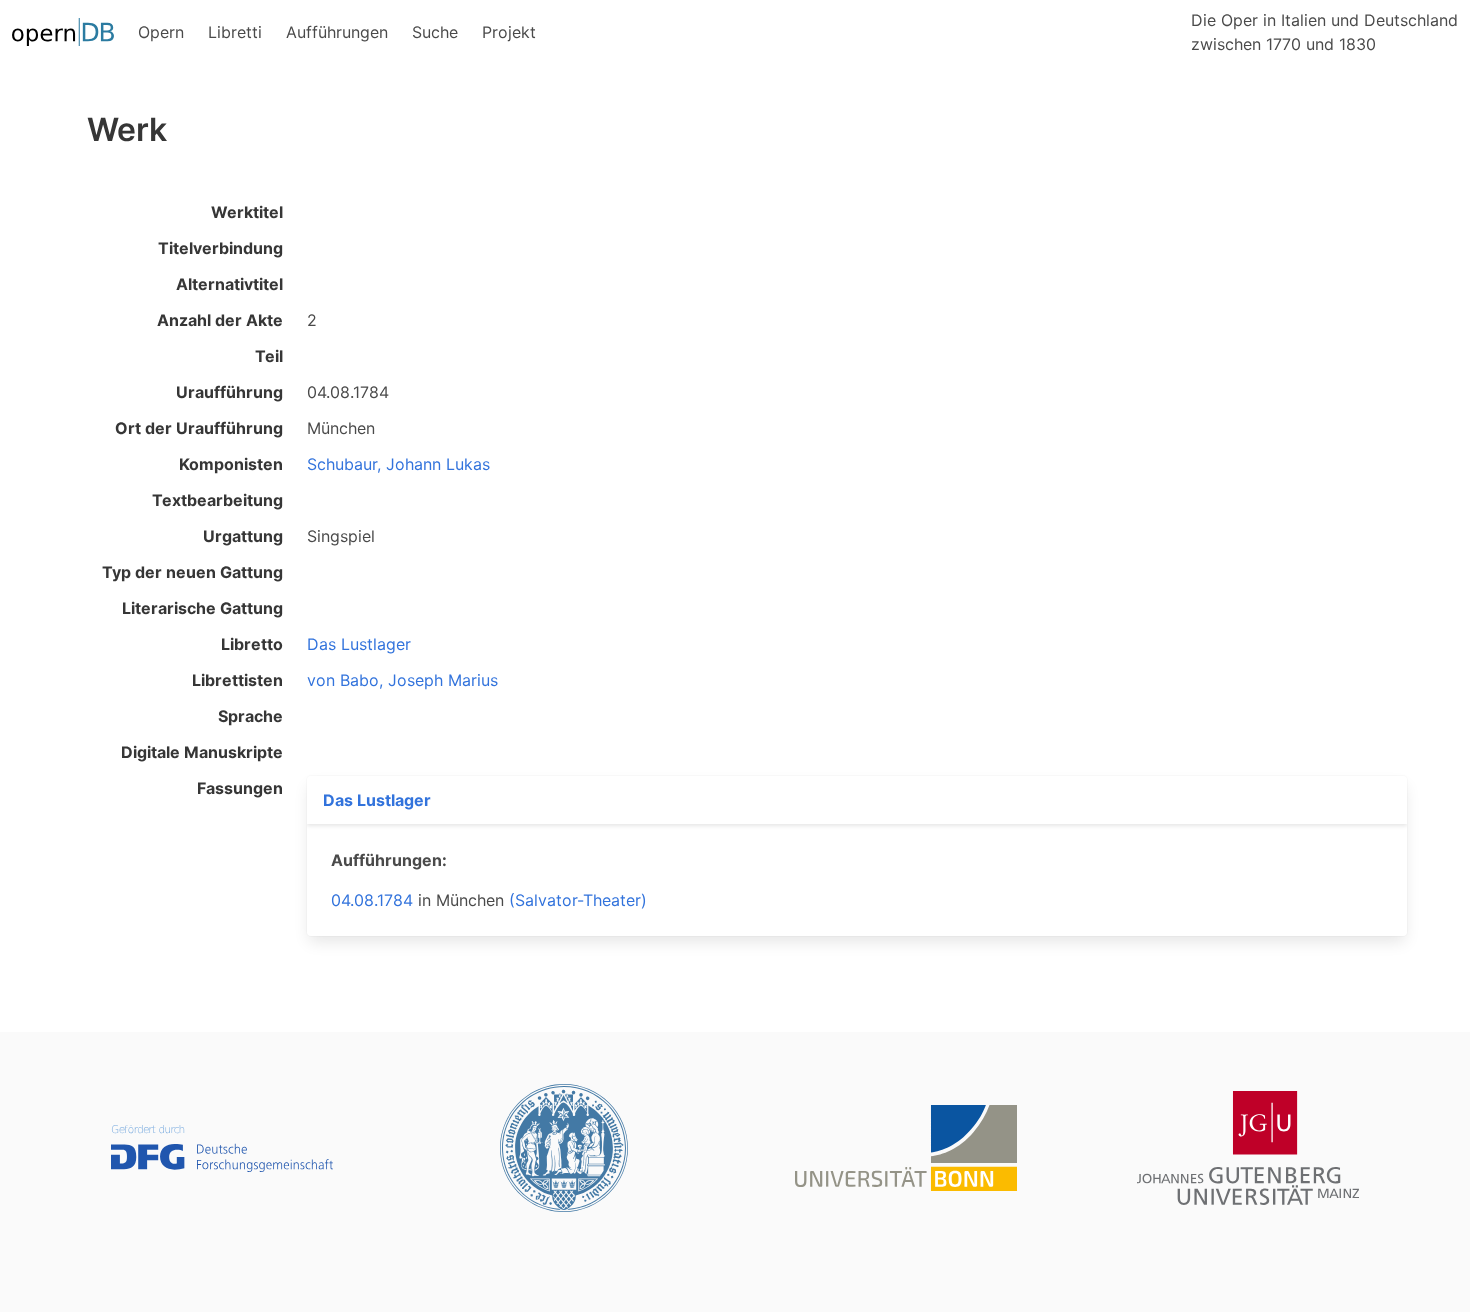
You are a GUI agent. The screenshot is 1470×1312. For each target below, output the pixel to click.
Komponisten (231, 464)
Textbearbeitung (217, 500)
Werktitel (247, 212)
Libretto (252, 644)
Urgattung (243, 536)
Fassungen (240, 788)
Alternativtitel (229, 284)
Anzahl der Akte (220, 320)
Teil (269, 356)
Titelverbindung (220, 248)
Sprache (250, 716)
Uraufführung (229, 392)
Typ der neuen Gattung (192, 572)
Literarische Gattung (202, 608)
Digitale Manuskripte (202, 752)
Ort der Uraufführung (199, 428)
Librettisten (237, 680)
